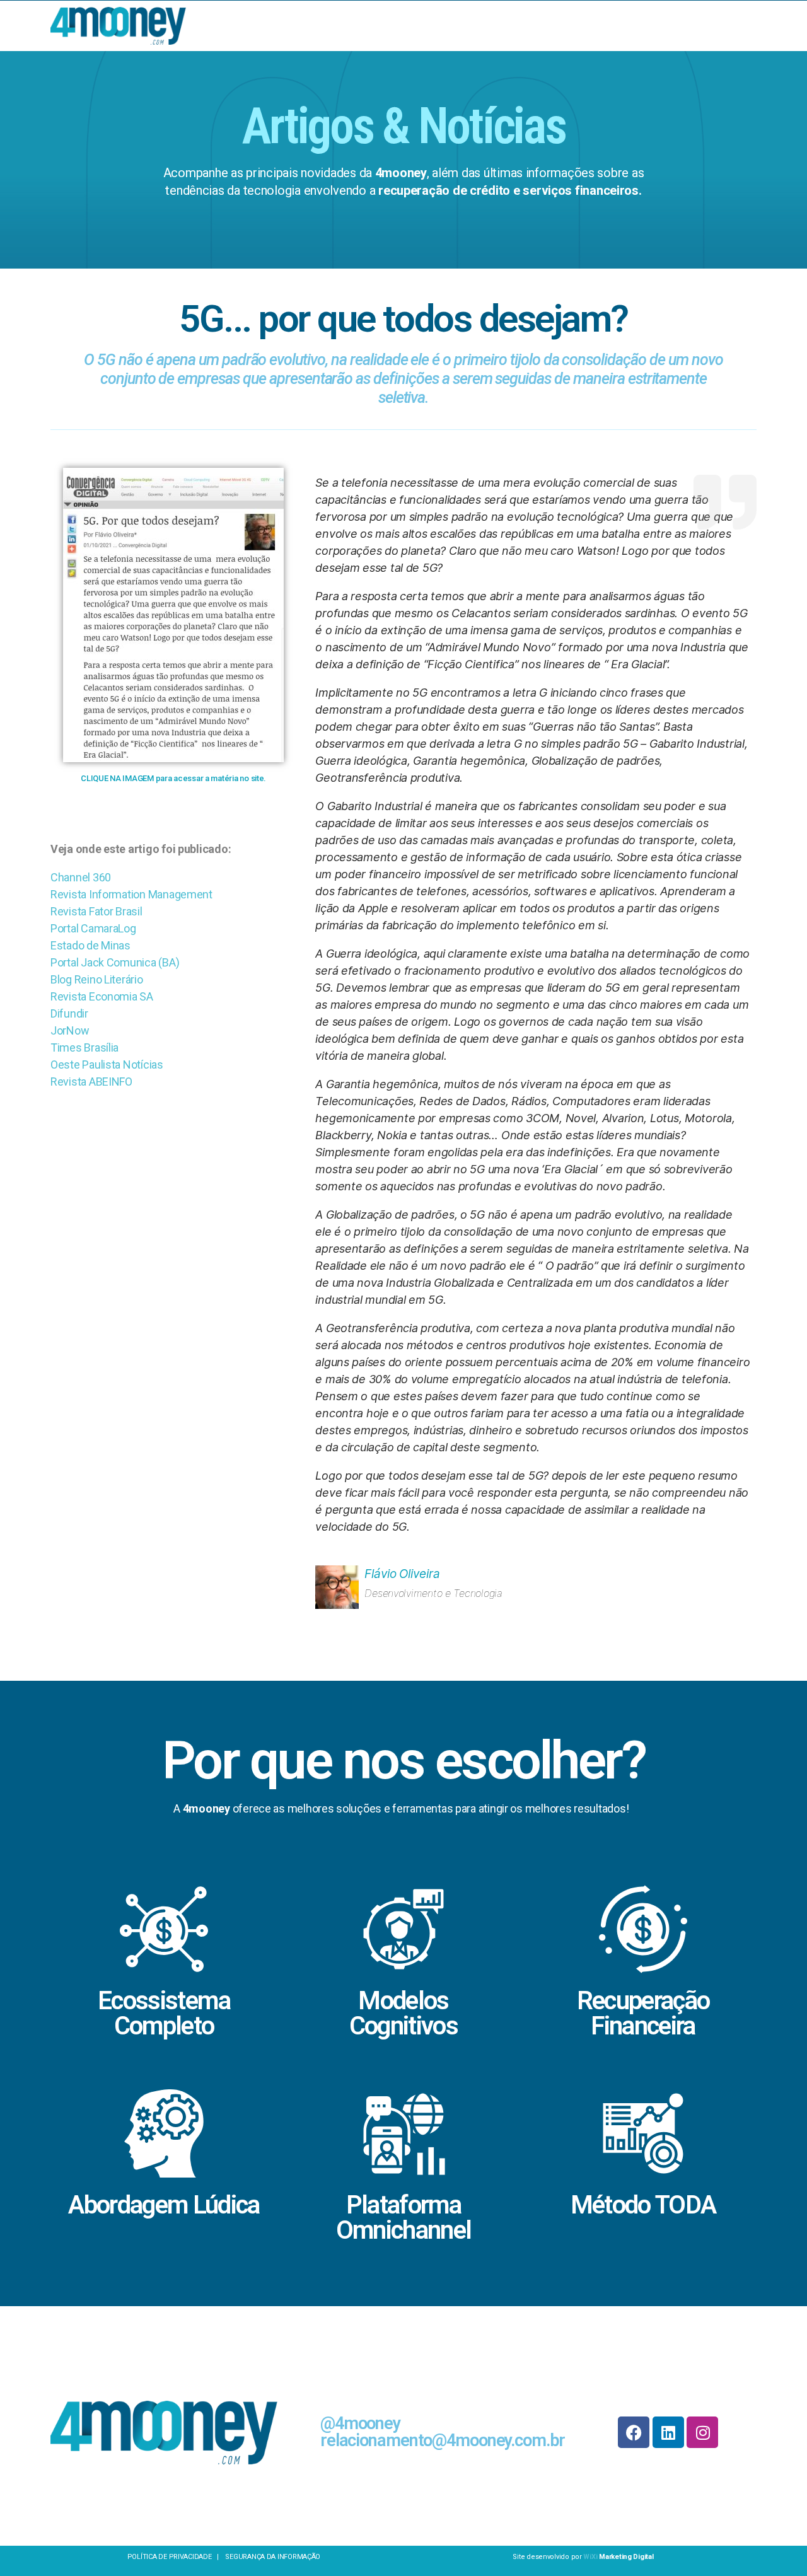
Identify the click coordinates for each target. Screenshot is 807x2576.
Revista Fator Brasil (96, 911)
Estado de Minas (90, 945)
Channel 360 (81, 877)
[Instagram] (702, 2432)
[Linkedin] (668, 2432)
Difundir (69, 1013)
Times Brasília (84, 1047)
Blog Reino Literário (97, 979)
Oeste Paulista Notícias (107, 1065)
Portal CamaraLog (93, 928)
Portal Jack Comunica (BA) (115, 962)
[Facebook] (634, 2432)
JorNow (70, 1030)
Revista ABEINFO (91, 1082)
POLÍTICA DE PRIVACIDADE (171, 2557)
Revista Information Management (131, 894)
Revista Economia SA (102, 996)
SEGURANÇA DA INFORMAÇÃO (273, 2557)
